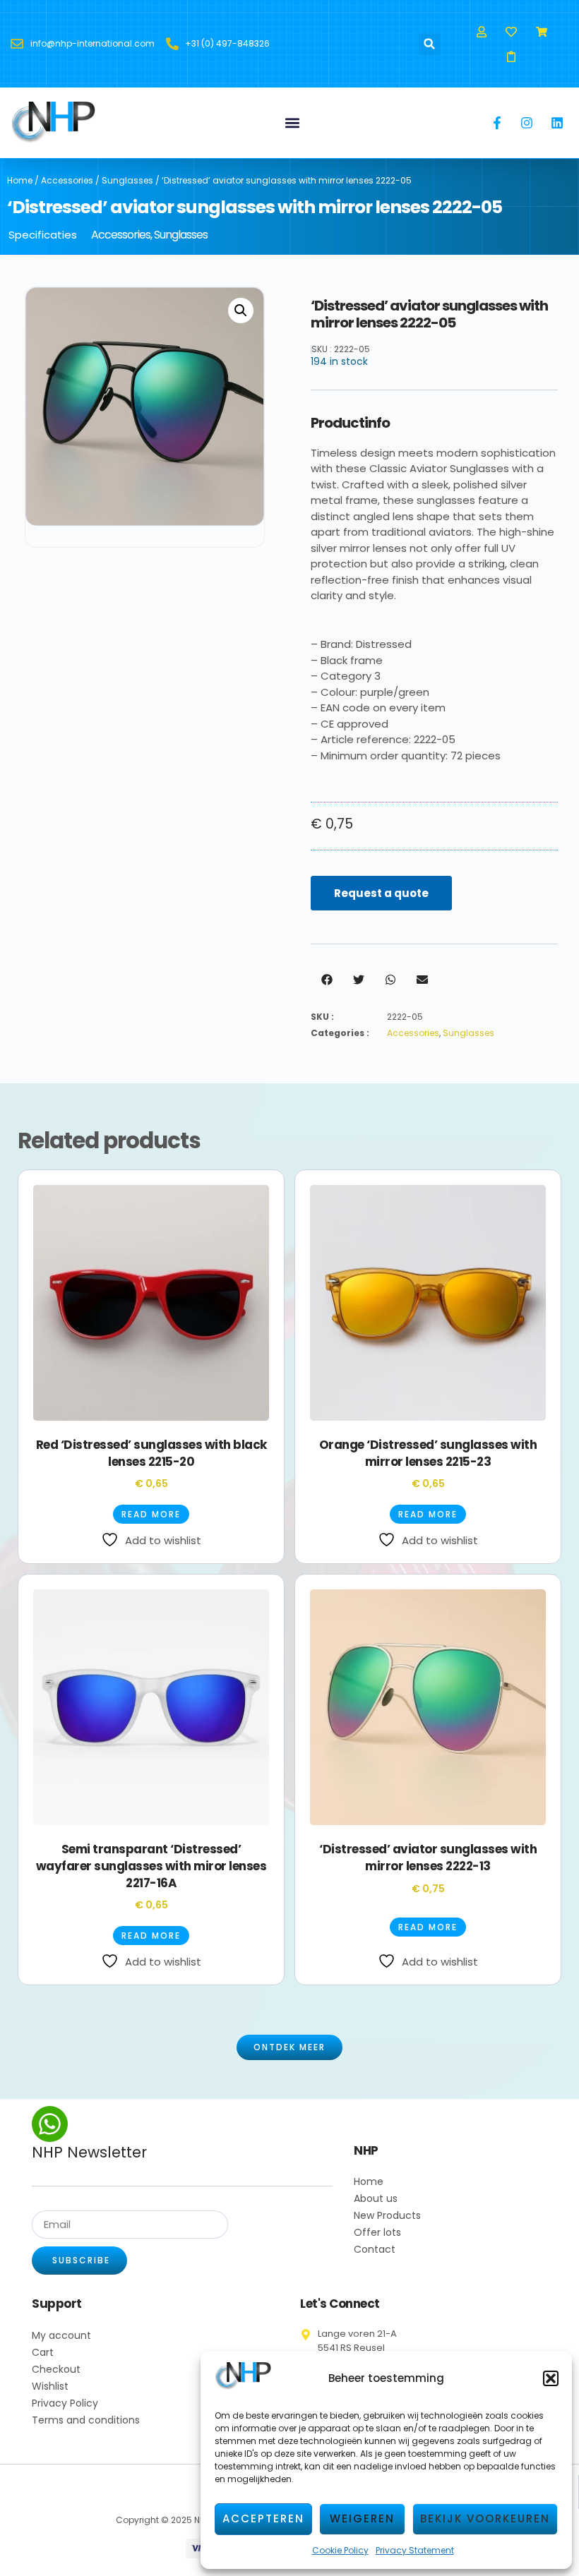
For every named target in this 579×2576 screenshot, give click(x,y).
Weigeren (362, 2518)
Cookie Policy (340, 2550)
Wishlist (50, 2386)
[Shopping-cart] (541, 31)
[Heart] (512, 31)
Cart (43, 2352)
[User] (482, 31)
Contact (375, 2249)
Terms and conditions (86, 2420)
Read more (151, 1514)
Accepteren (263, 2518)
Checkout (56, 2369)
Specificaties (43, 235)
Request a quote (381, 893)
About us (376, 2198)
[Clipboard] (512, 56)
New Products (387, 2215)
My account (61, 2335)
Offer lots (377, 2232)
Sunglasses (127, 180)
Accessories (67, 180)
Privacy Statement (415, 2550)
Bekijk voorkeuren (485, 2518)
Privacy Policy (65, 2403)
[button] (551, 2378)
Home (20, 180)
